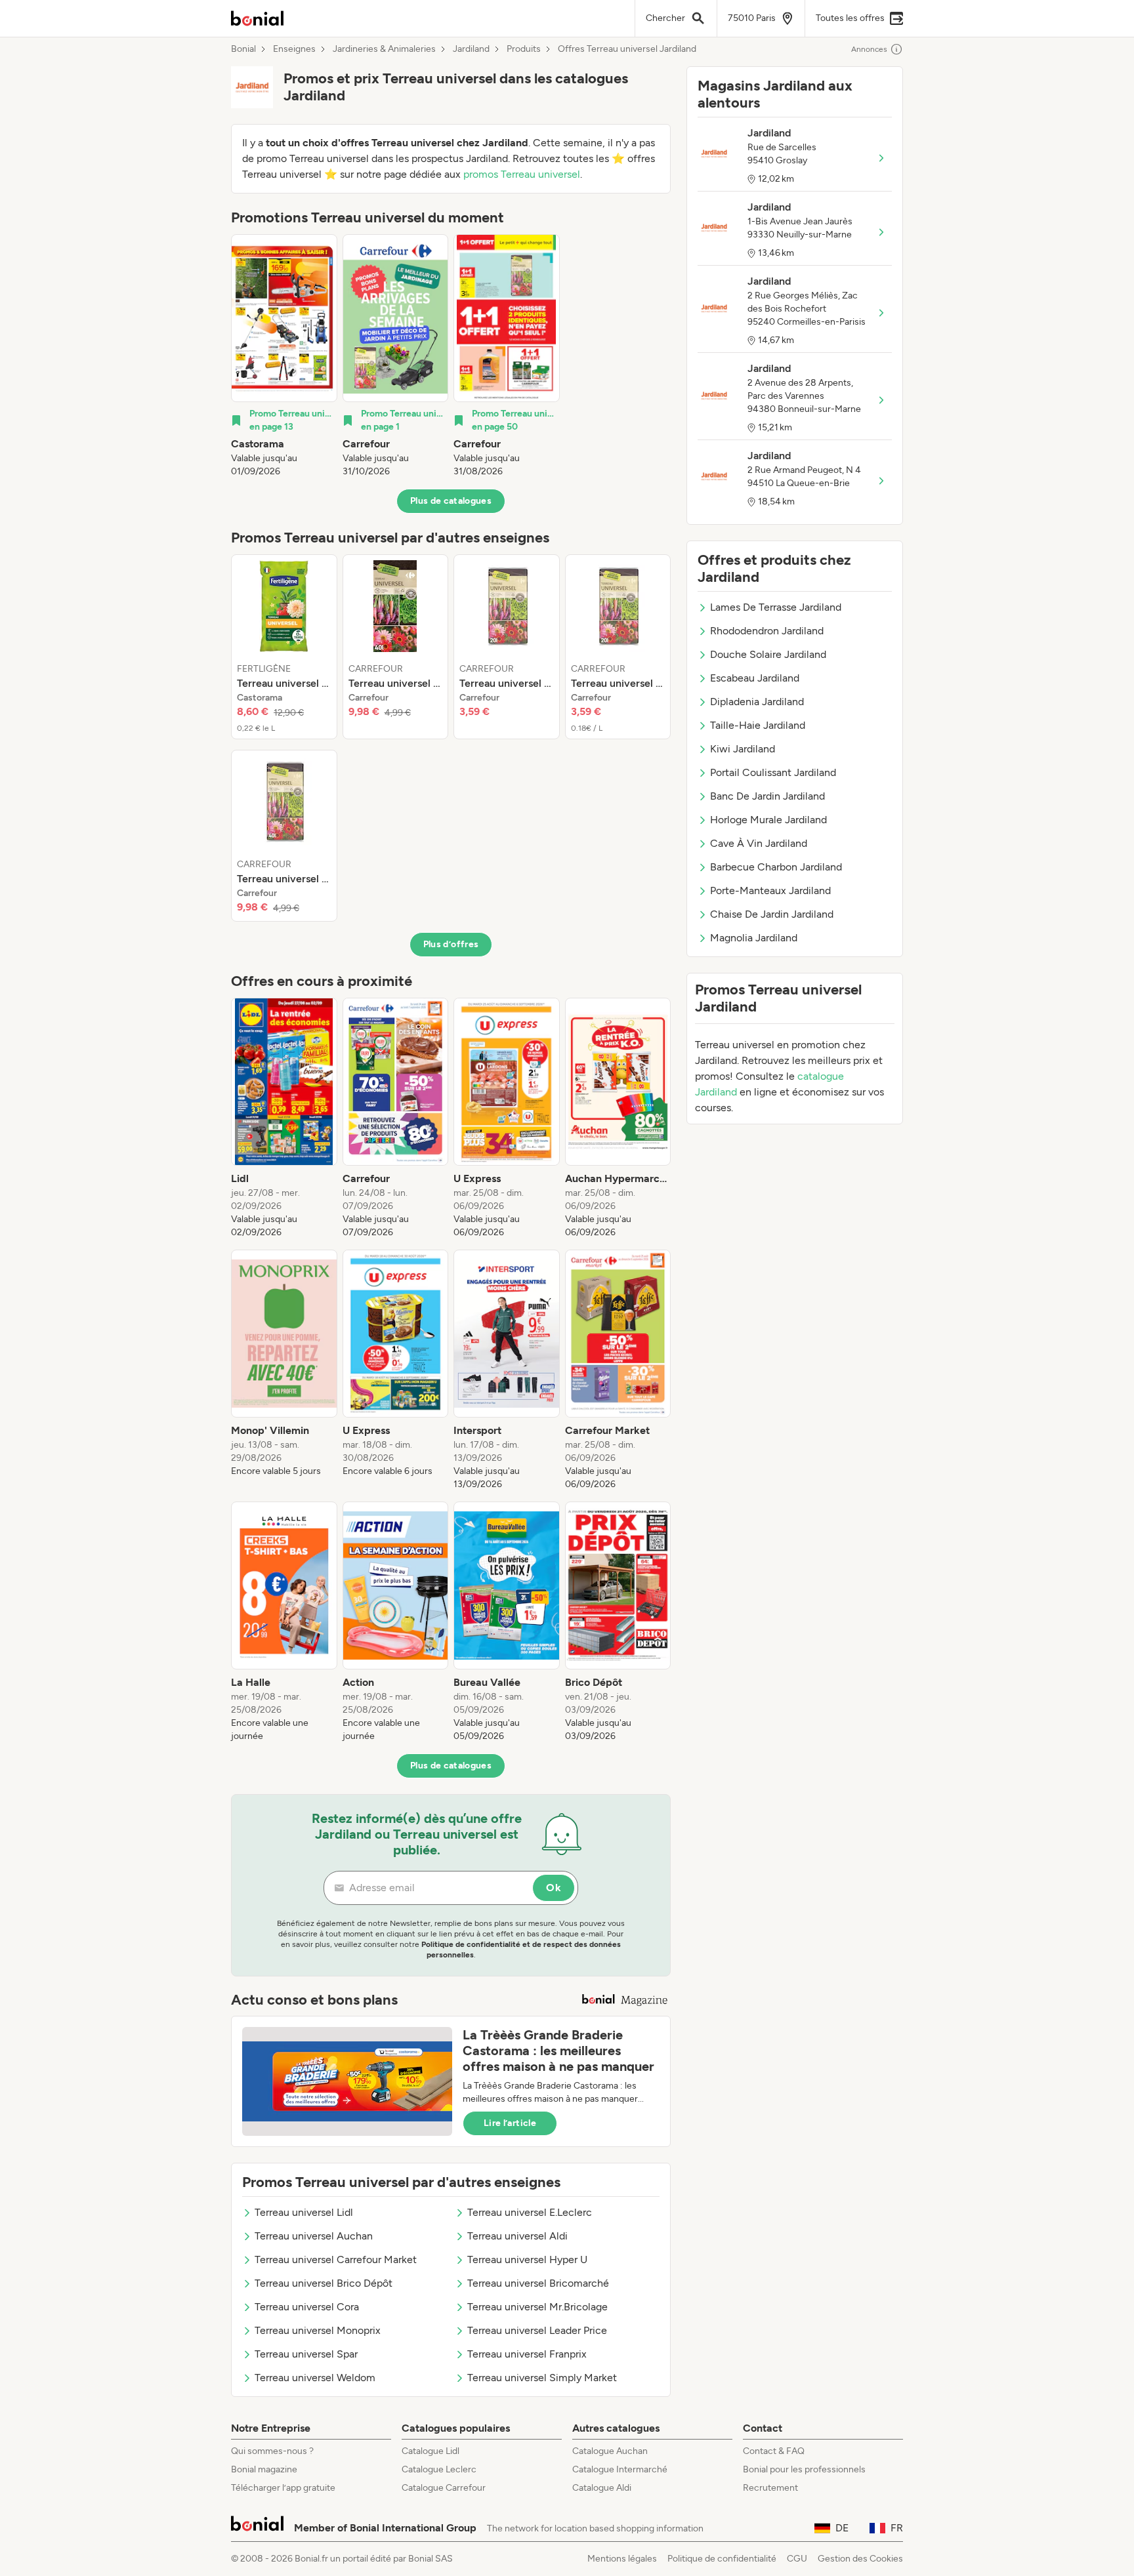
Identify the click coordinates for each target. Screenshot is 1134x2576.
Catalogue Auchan (610, 2451)
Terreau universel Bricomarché (538, 2283)
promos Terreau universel (522, 174)
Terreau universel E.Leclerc (530, 2212)
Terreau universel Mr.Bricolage (537, 2307)
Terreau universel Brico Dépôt (324, 2283)
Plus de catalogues (451, 501)
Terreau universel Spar (306, 2354)
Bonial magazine (264, 2469)
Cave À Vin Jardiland (759, 843)
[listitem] (284, 356)
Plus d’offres (451, 944)
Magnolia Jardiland (754, 938)
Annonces (869, 49)
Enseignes (294, 49)
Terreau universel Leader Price (537, 2330)
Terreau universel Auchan (314, 2236)
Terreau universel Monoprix (318, 2330)
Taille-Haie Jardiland (758, 725)
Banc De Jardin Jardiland (767, 796)
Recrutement (770, 2488)
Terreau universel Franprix (527, 2354)
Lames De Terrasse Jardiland (776, 607)
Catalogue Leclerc (439, 2469)
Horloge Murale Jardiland (768, 820)
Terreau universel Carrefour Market (336, 2259)
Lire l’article (510, 2123)
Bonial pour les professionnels (804, 2469)
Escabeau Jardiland (755, 678)
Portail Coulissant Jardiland (773, 772)
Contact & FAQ (774, 2451)
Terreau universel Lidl (304, 2212)
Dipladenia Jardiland (757, 702)
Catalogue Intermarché (620, 2469)
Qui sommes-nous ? (272, 2451)
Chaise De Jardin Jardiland (772, 914)
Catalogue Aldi (602, 2488)
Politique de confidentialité (722, 2559)
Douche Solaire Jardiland (768, 654)
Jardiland (471, 49)
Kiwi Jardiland (743, 749)
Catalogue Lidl (430, 2451)
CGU (797, 2559)
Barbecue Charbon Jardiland (776, 867)
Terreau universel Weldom (315, 2378)
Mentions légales (622, 2559)
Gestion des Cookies (860, 2559)
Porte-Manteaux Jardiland (770, 890)
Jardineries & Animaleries (384, 49)
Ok (554, 1888)
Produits (524, 49)
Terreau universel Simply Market (542, 2378)
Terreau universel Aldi (517, 2236)
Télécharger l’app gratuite (283, 2488)
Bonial (243, 49)
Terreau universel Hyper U (527, 2259)
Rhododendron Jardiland (767, 631)
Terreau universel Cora (307, 2307)
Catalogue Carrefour (444, 2488)
